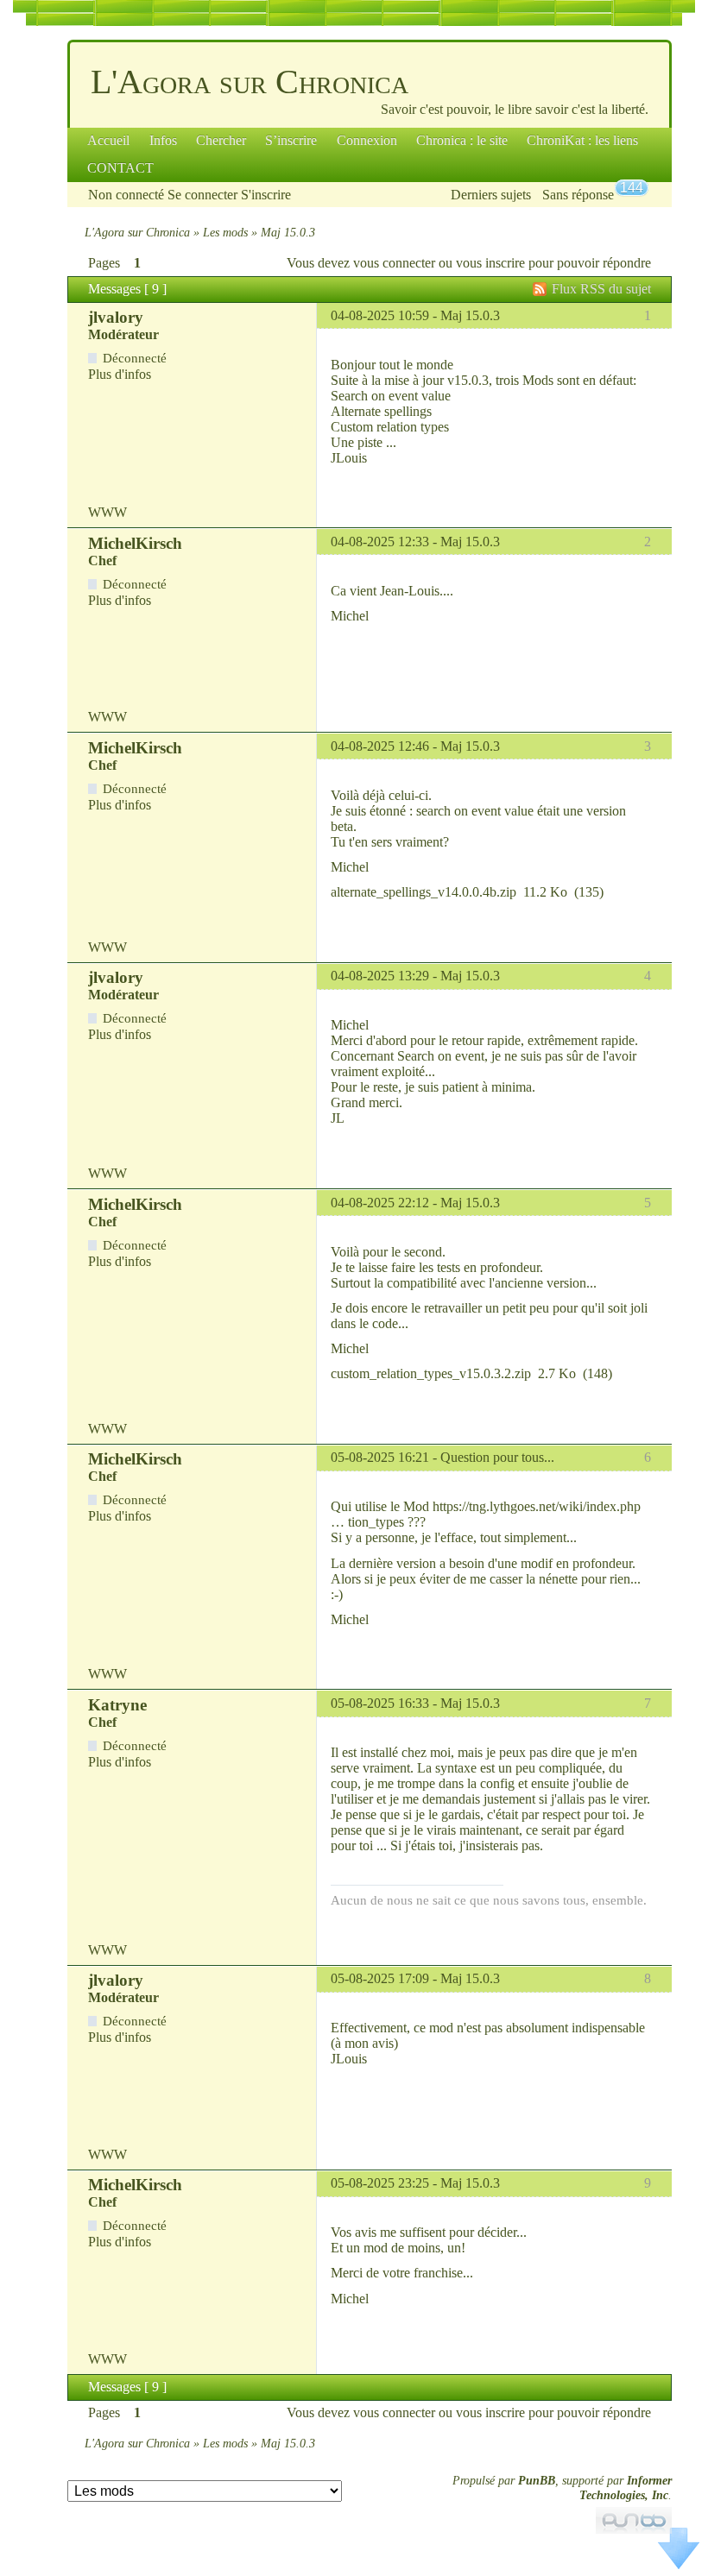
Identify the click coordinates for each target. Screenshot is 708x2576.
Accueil (108, 140)
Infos (163, 140)
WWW (107, 512)
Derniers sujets (491, 195)
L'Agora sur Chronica (250, 82)
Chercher (221, 140)
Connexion (367, 140)
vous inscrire (490, 263)
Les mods (225, 232)
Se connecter (202, 195)
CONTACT (120, 168)
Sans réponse (578, 195)
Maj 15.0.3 (470, 315)
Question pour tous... (497, 1457)
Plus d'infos (120, 374)
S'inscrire (266, 195)
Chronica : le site (462, 140)
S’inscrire (291, 140)
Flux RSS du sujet (601, 289)
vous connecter (394, 263)
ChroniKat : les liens (582, 140)
